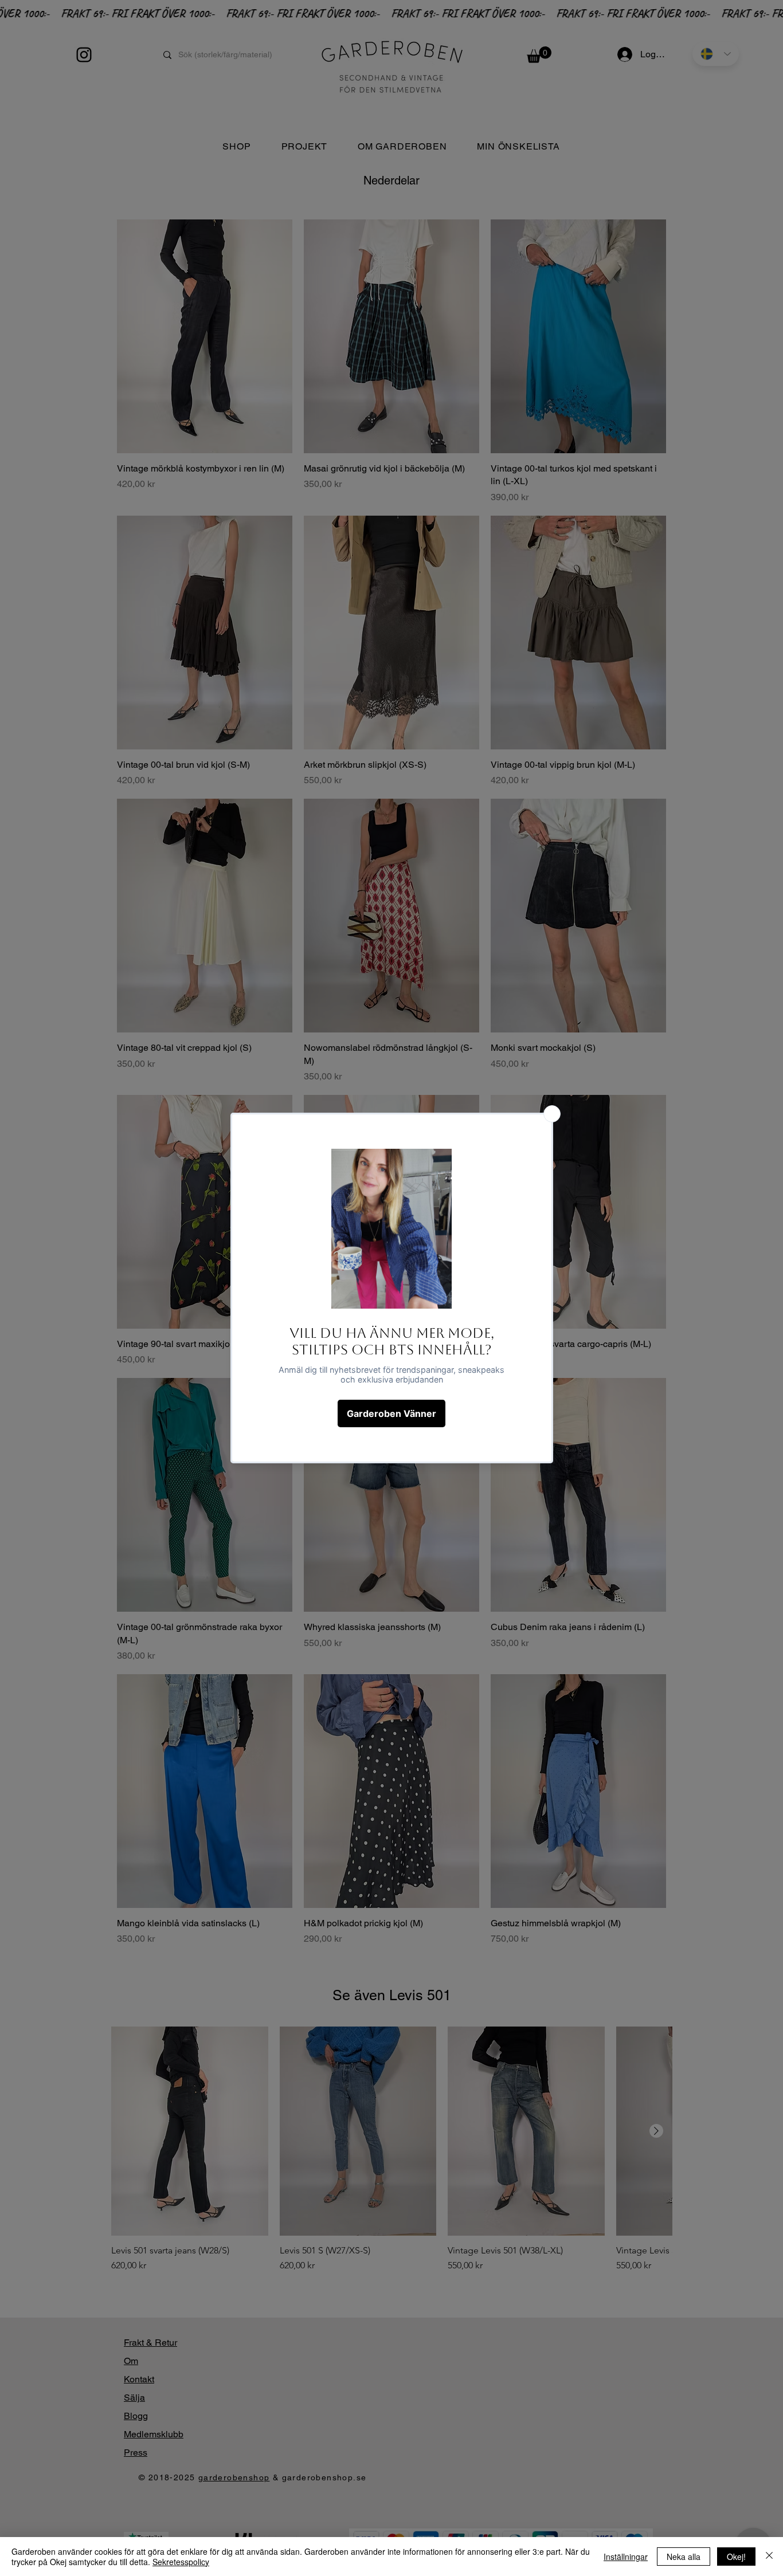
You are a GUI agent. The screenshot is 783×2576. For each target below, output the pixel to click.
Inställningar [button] (626, 2557)
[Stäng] (769, 2557)
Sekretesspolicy (181, 2562)
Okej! (736, 2557)
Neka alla (684, 2557)
